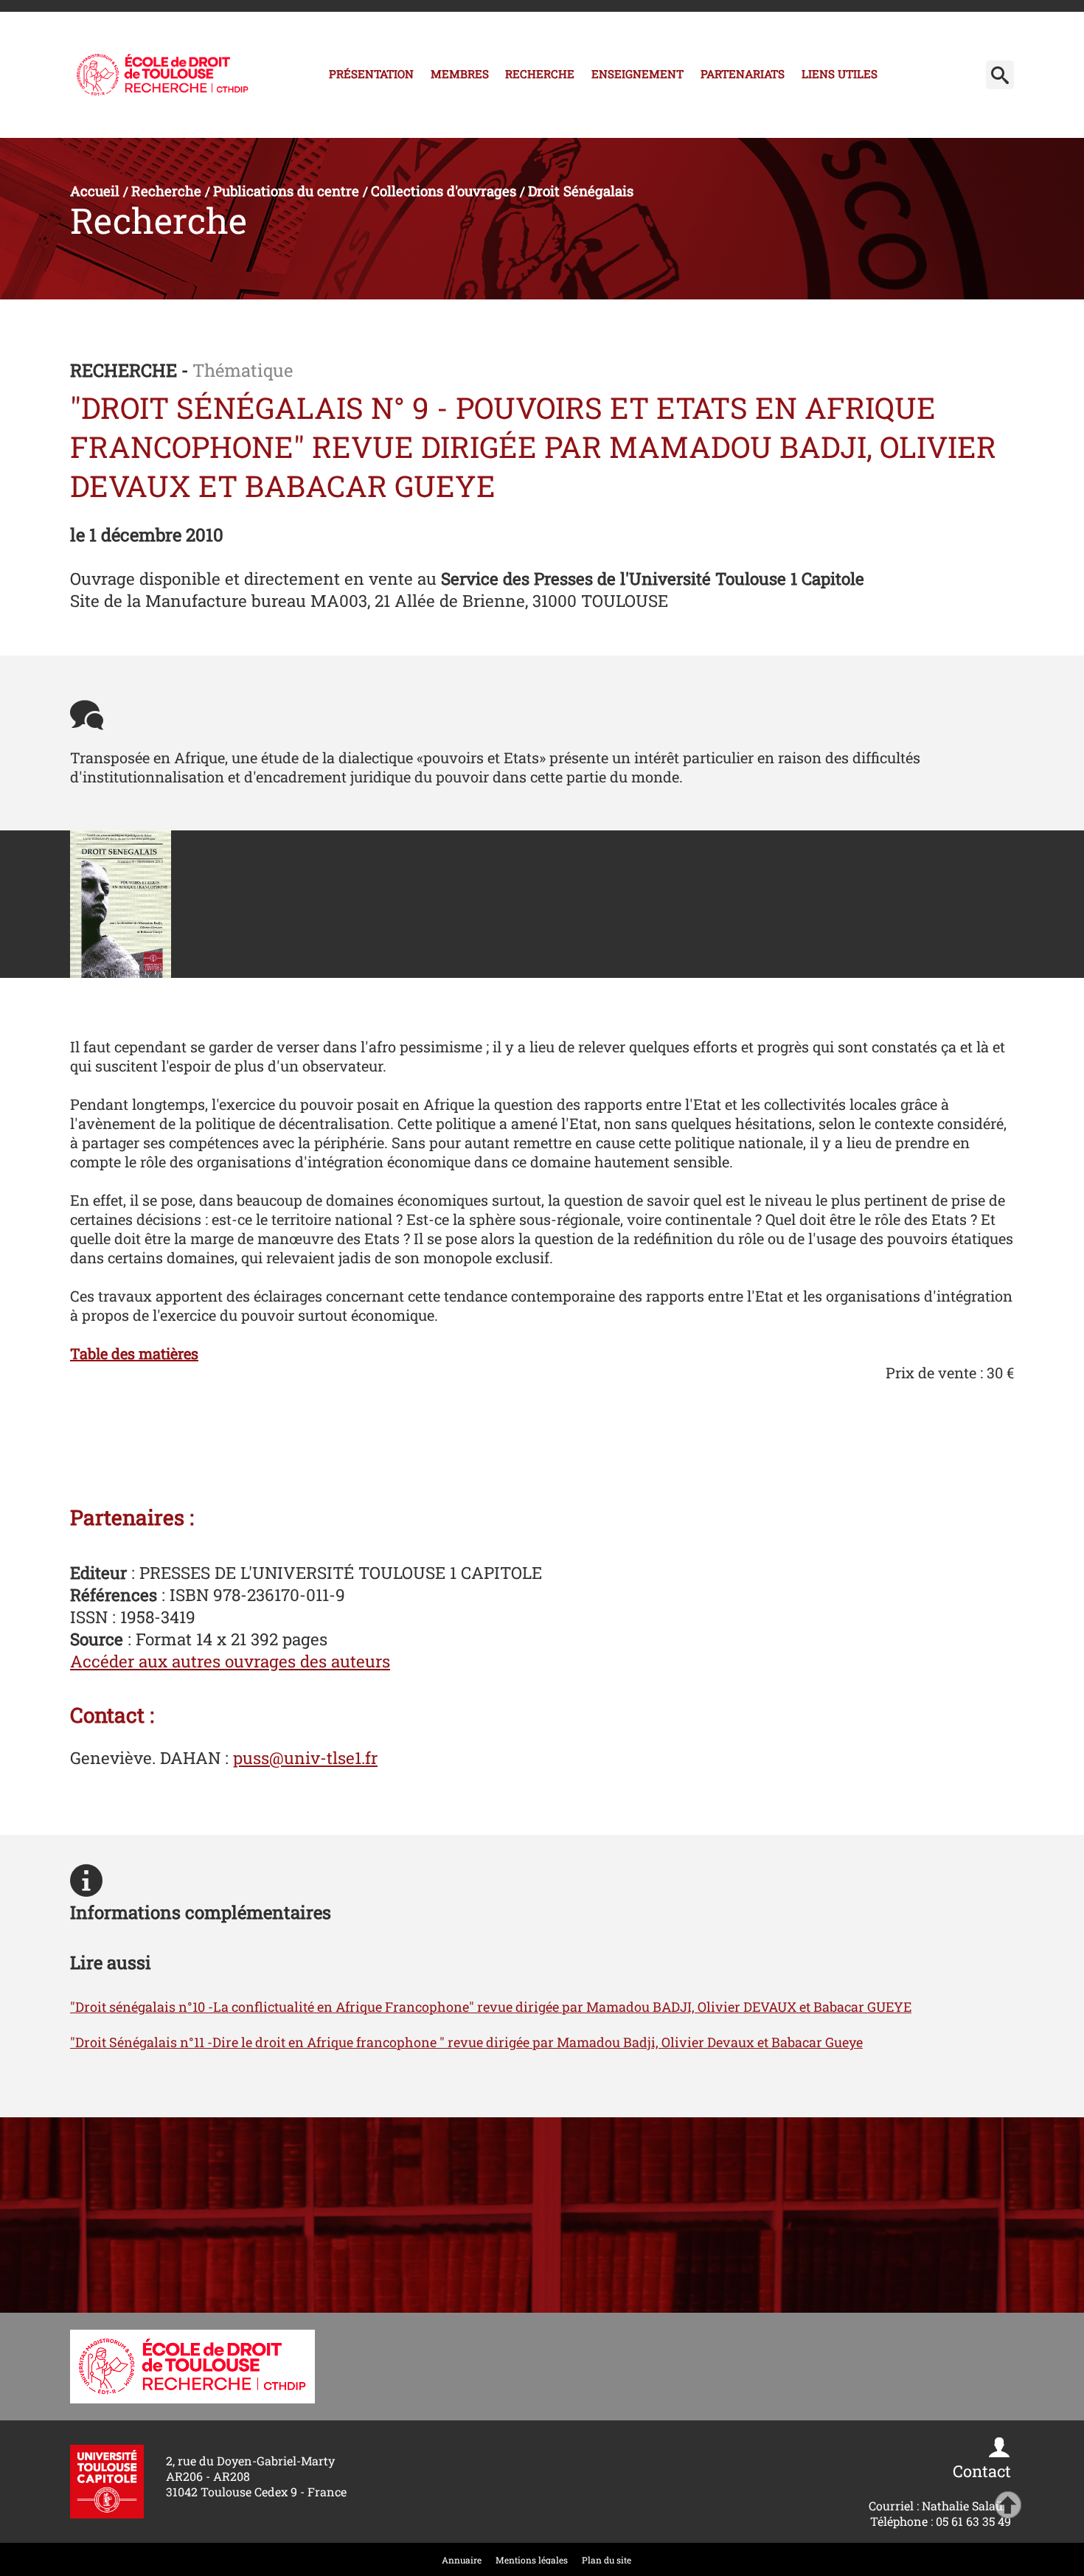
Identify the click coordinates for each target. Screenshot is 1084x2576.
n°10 (193, 2007)
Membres (460, 74)
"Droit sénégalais (124, 2007)
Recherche (540, 74)
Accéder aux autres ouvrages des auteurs (230, 1661)
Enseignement (637, 74)
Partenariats (743, 74)
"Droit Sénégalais (125, 2042)
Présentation (371, 74)
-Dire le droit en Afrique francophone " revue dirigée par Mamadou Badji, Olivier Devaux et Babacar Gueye (535, 2042)
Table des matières (134, 1353)
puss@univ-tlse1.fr (305, 1757)
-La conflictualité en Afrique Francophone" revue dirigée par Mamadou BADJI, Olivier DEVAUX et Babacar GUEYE (560, 2007)
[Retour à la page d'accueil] (163, 75)
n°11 (194, 2042)
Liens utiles (840, 74)
